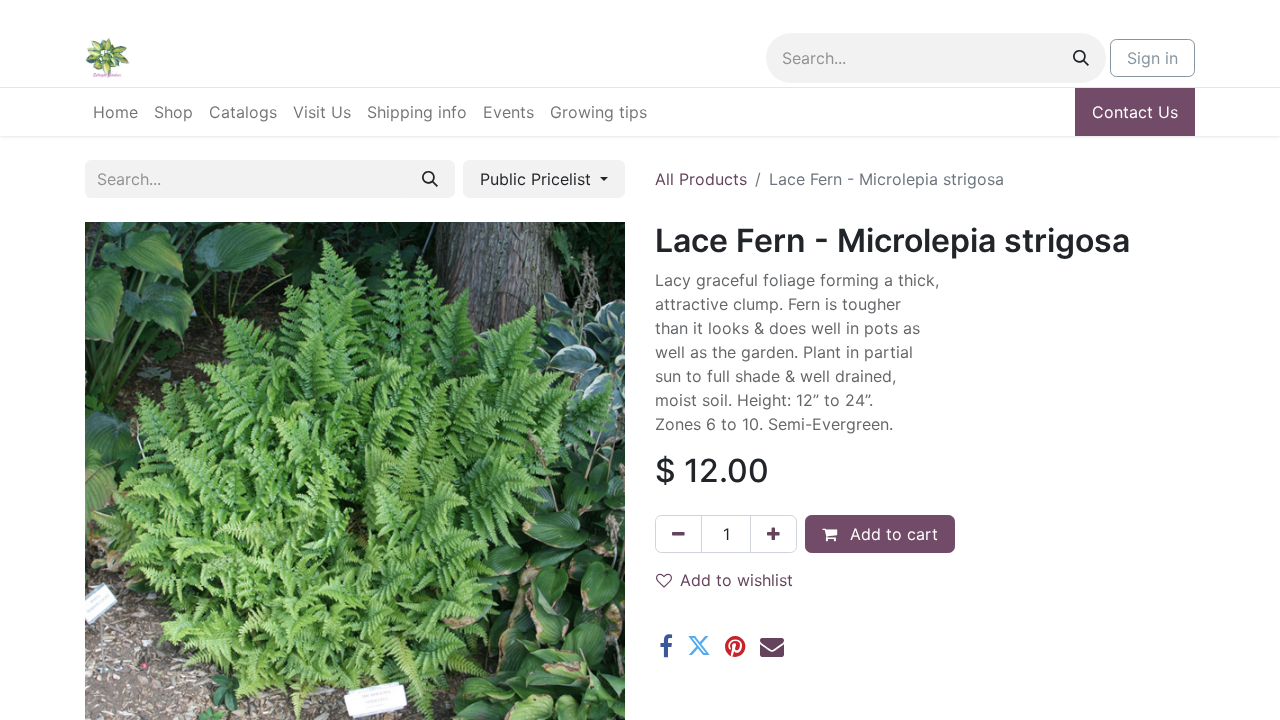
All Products (701, 179)
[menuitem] (115, 112)
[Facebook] (666, 646)
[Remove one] (678, 534)
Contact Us (1135, 112)
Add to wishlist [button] (736, 580)
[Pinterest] (735, 646)
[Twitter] (699, 646)
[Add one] (773, 534)
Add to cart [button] (891, 534)
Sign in (1152, 58)
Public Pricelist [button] (538, 179)
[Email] (772, 646)
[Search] (1081, 58)
